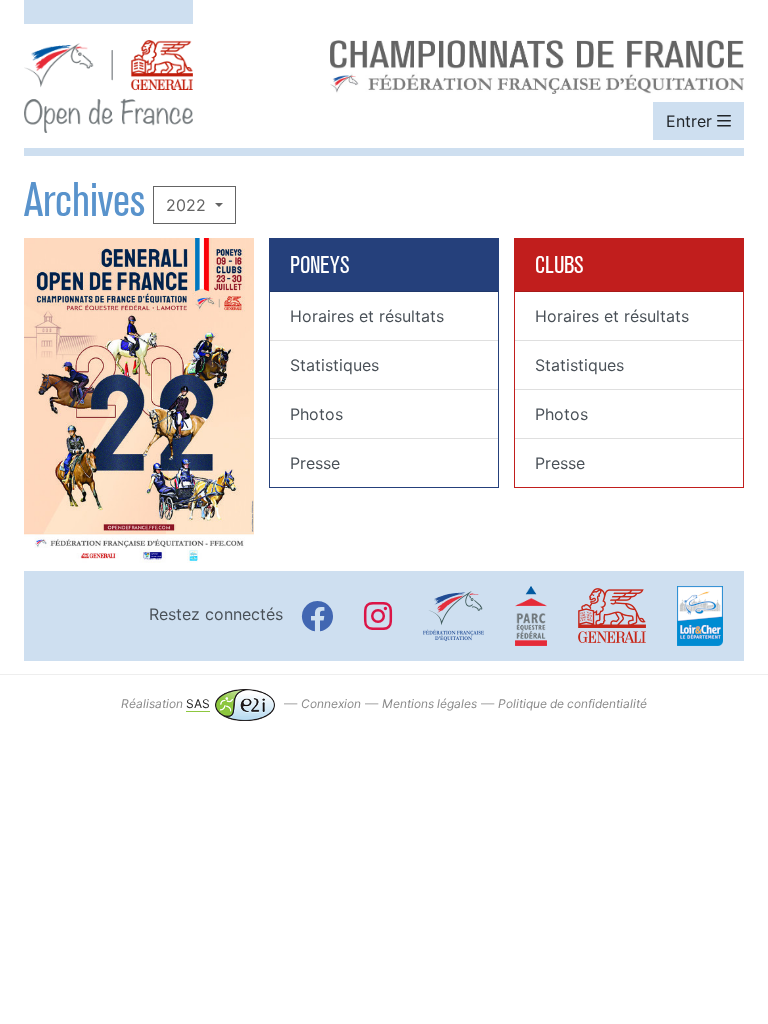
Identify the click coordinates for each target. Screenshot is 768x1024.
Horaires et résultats (367, 316)
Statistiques (334, 365)
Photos (316, 414)
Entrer (691, 121)
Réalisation (165, 703)
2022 (188, 205)
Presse (315, 463)
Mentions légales (429, 703)
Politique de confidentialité (572, 703)
